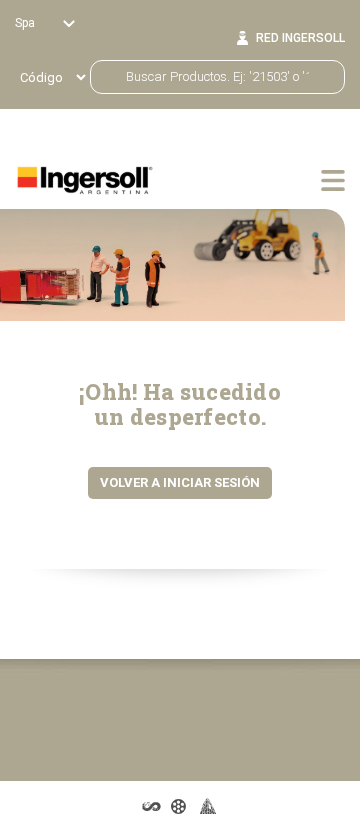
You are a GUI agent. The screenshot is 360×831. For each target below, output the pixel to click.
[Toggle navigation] (333, 180)
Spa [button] (26, 23)
